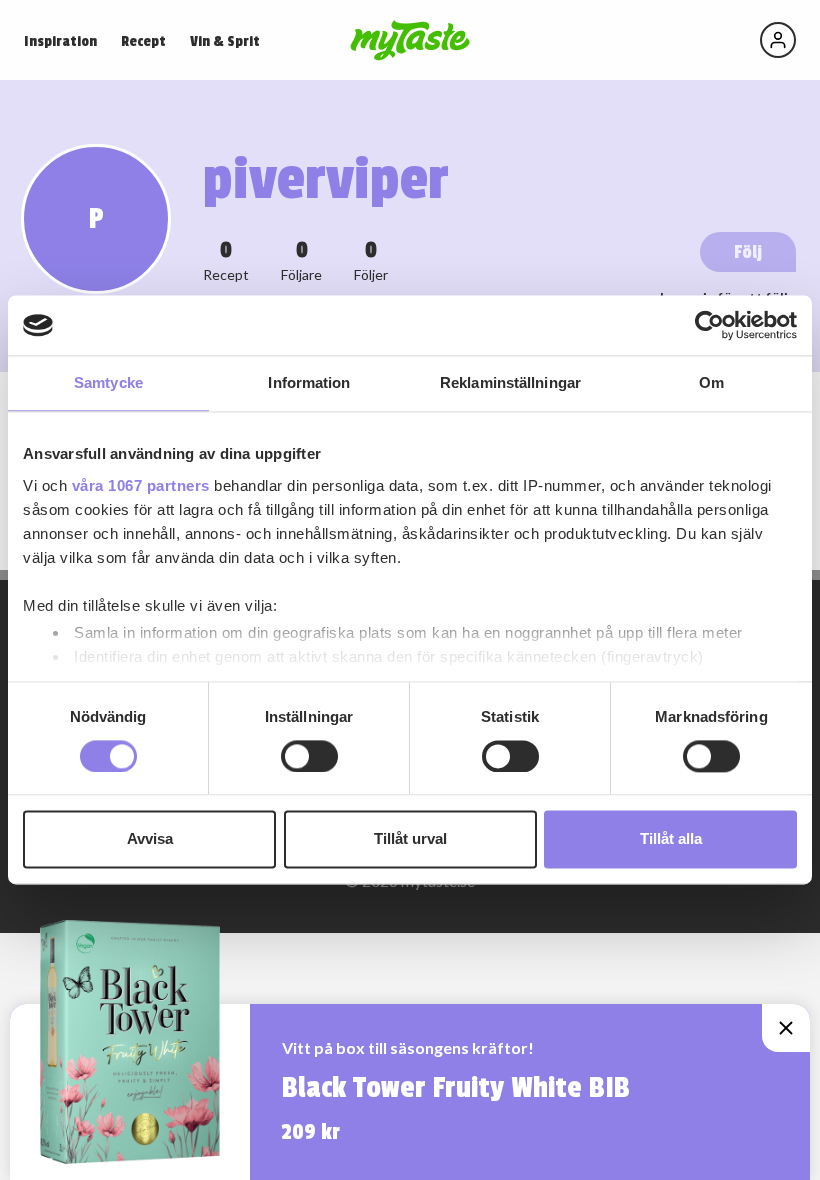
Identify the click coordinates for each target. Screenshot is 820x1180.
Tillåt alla (671, 839)
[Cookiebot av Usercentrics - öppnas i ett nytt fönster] (709, 325)
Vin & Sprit (225, 41)
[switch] (309, 756)
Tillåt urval (410, 839)
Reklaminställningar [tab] (510, 382)
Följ (748, 252)
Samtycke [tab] (108, 382)
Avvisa (150, 839)
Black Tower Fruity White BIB (456, 1088)
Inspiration (60, 41)
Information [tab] (309, 382)
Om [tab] (711, 382)
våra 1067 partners (141, 485)
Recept (143, 41)
